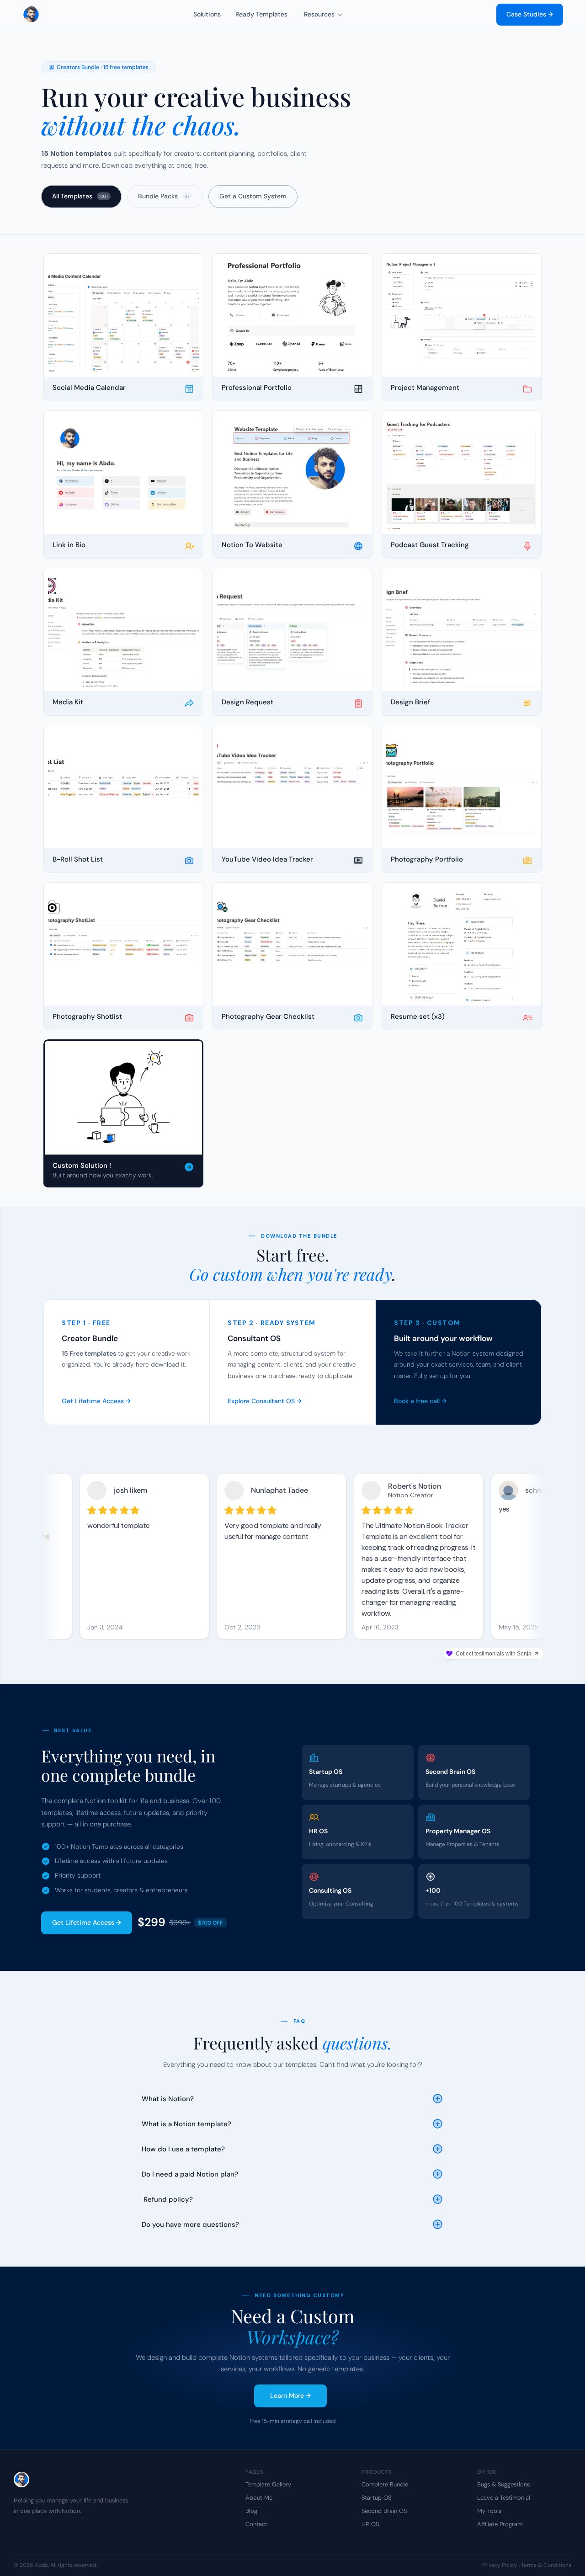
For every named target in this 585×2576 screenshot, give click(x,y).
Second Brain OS (384, 2511)
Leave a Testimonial (504, 2498)
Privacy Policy (500, 2565)
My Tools (489, 2511)
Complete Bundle (385, 2484)
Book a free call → (420, 1401)
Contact (256, 2524)
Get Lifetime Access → (96, 1401)
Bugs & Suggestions (503, 2484)
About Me (259, 2498)
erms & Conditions (548, 2565)
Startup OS (376, 2498)
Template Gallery (268, 2484)
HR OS (370, 2524)
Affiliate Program (500, 2524)
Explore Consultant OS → (265, 1401)
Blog (251, 2511)
